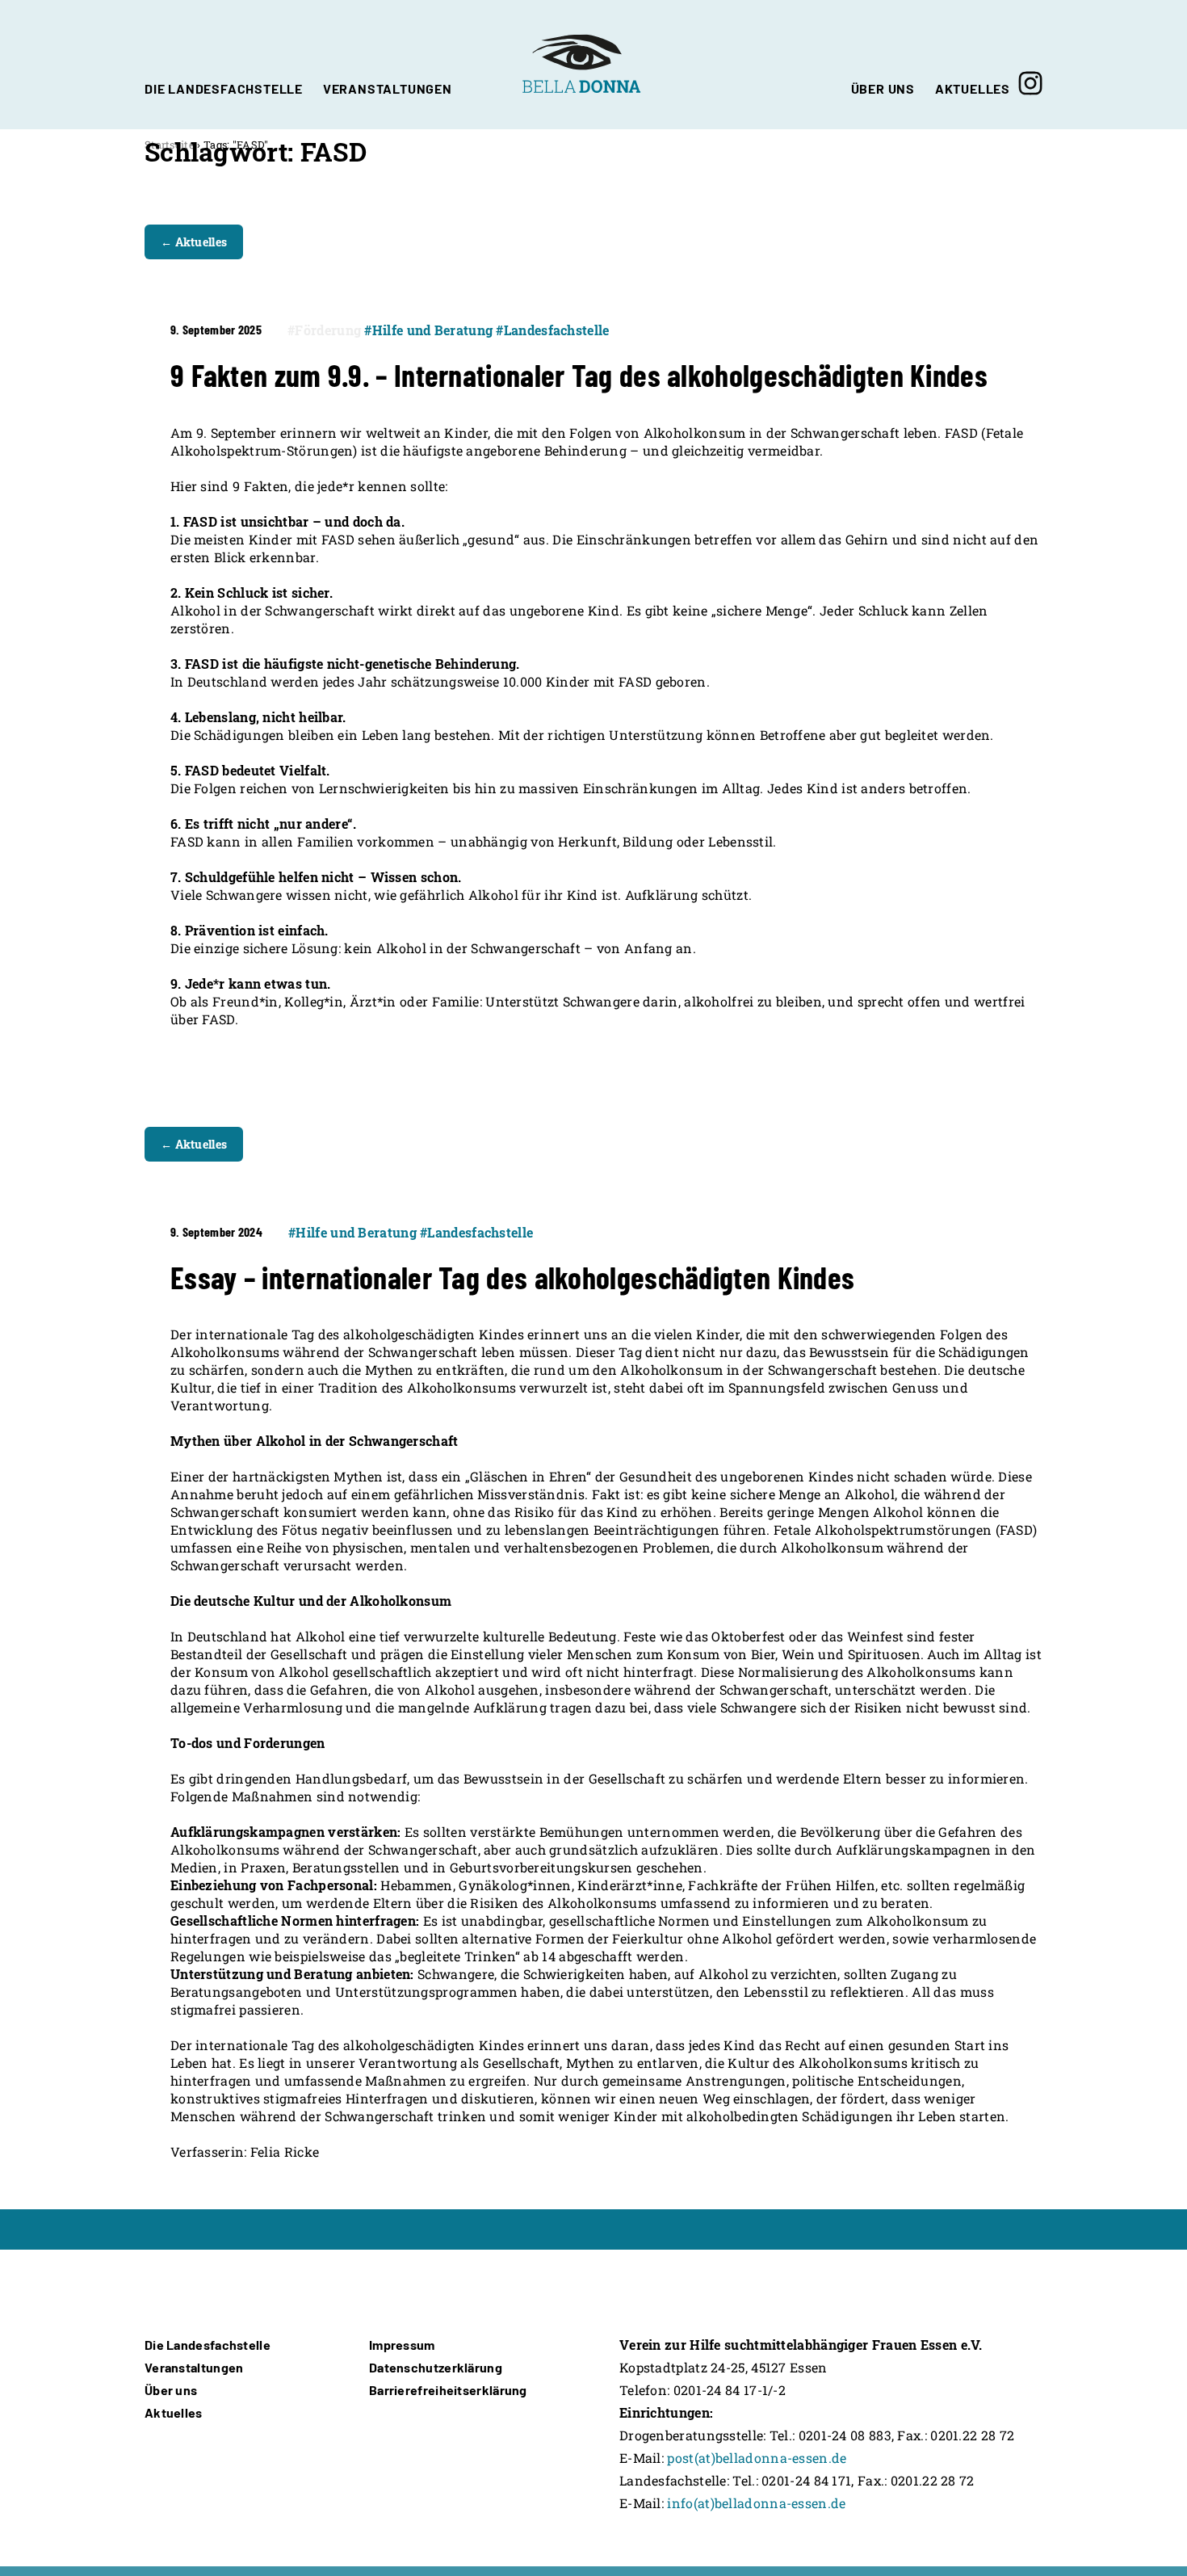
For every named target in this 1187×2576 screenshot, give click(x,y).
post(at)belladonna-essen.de (757, 2458)
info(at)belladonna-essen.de (756, 2503)
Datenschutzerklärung (436, 2367)
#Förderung (324, 330)
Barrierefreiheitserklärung (448, 2390)
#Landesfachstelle (552, 330)
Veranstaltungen (194, 2367)
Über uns (171, 2390)
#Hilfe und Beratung (428, 330)
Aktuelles (174, 2412)
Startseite (170, 145)
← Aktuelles (194, 242)
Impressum (402, 2345)
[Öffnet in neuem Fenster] (1030, 65)
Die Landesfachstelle (208, 2345)
